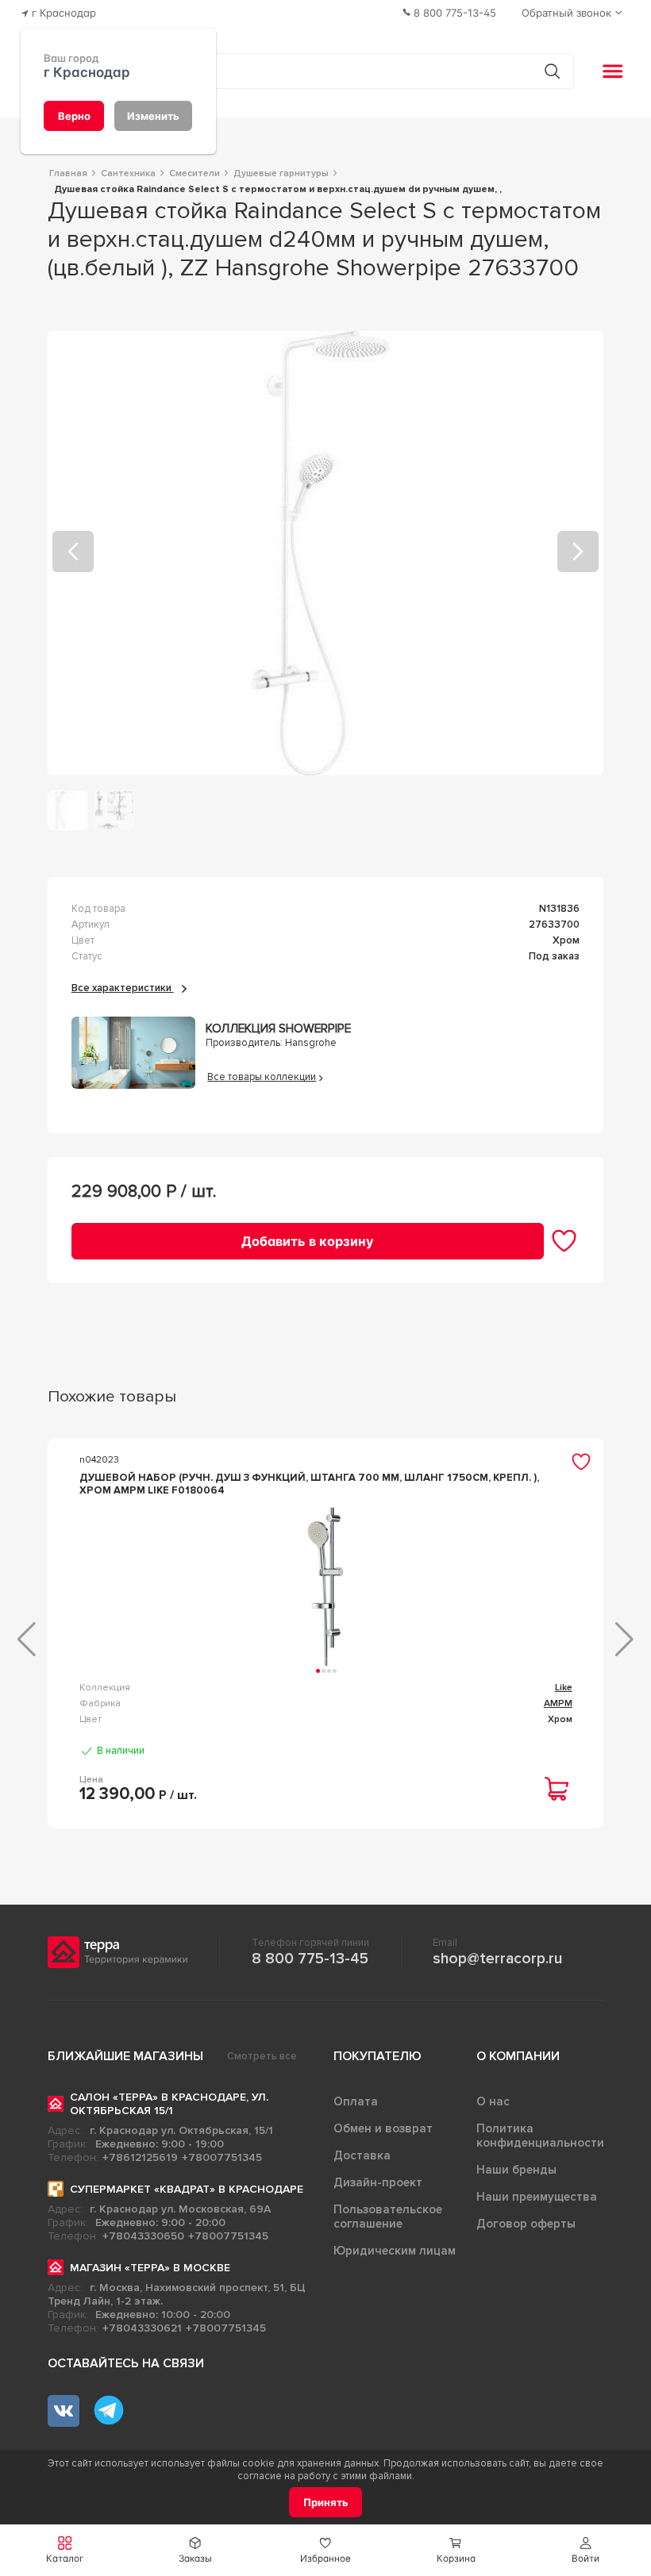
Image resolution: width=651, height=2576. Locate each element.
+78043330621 (142, 2328)
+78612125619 (140, 2157)
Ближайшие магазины (125, 2056)
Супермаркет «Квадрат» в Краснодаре (187, 2189)
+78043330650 (143, 2236)
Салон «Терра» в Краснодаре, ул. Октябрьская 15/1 (169, 2104)
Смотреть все (262, 2056)
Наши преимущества (537, 2197)
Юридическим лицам (395, 2251)
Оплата (356, 2101)
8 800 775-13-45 (310, 1959)
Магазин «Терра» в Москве (150, 2268)
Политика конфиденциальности (540, 2136)
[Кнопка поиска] (552, 71)
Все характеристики (123, 988)
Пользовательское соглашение (388, 2217)
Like (564, 1688)
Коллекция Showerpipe (278, 1029)
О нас (493, 2101)
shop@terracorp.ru (497, 1959)
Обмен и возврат (383, 2128)
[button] (586, 2550)
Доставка (362, 2155)
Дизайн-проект (378, 2182)
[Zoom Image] (326, 553)
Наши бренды (516, 2170)
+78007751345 (222, 2157)
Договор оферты (526, 2224)
